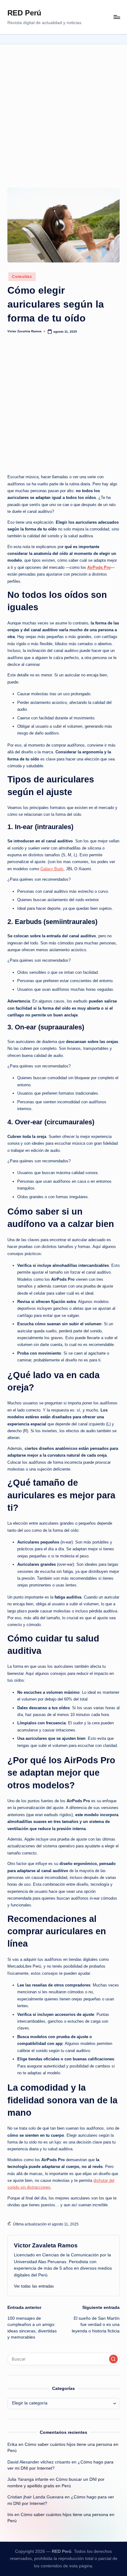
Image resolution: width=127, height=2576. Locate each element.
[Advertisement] (63, 111)
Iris (10, 2515)
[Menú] (117, 17)
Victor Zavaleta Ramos (46, 2245)
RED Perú (24, 13)
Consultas (22, 277)
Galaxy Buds (52, 869)
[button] (34, 2286)
